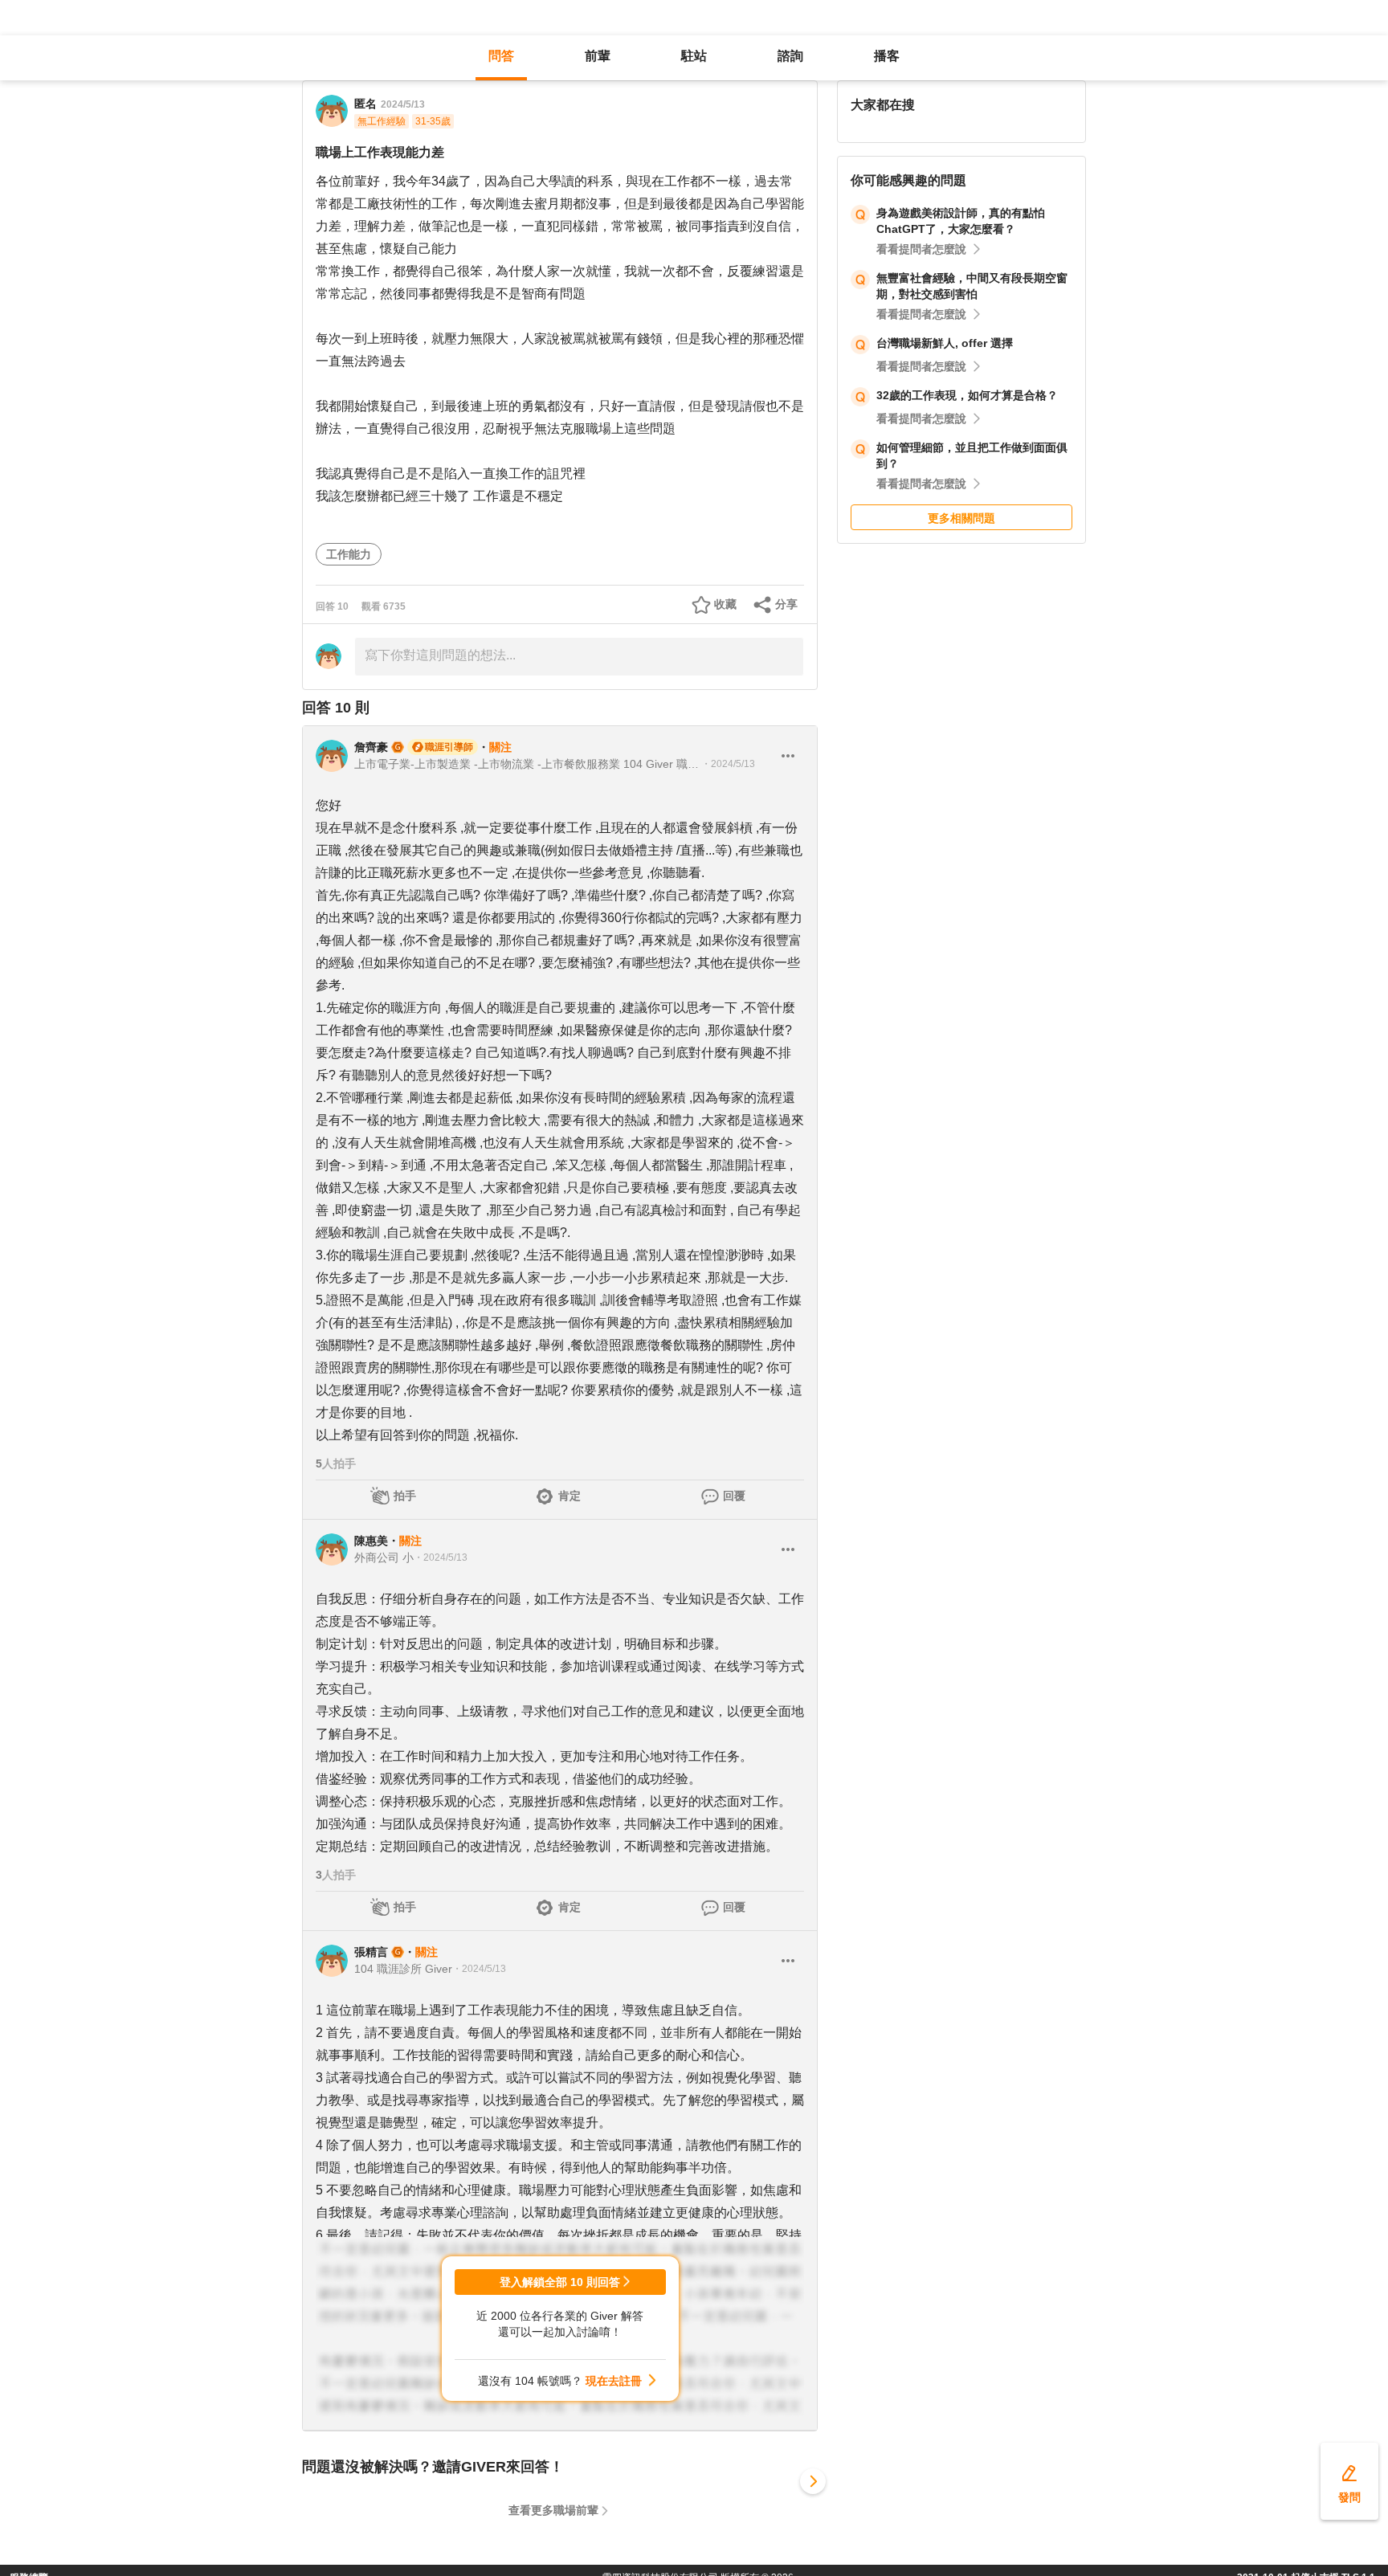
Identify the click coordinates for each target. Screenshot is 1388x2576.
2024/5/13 (403, 104)
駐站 (694, 56)
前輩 (598, 56)
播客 (887, 56)
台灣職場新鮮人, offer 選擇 (945, 343)
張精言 (371, 1952)
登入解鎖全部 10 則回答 (560, 2282)
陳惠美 (371, 1541)
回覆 (734, 1496)
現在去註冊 (614, 2381)
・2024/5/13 (728, 764)
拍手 (405, 1496)
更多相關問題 (961, 518)
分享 (786, 604)
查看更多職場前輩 (553, 2510)
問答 (501, 56)
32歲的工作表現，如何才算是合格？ (967, 395)
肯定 (569, 1496)
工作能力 (349, 554)
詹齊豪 (371, 747)
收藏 (725, 604)
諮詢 (790, 56)
